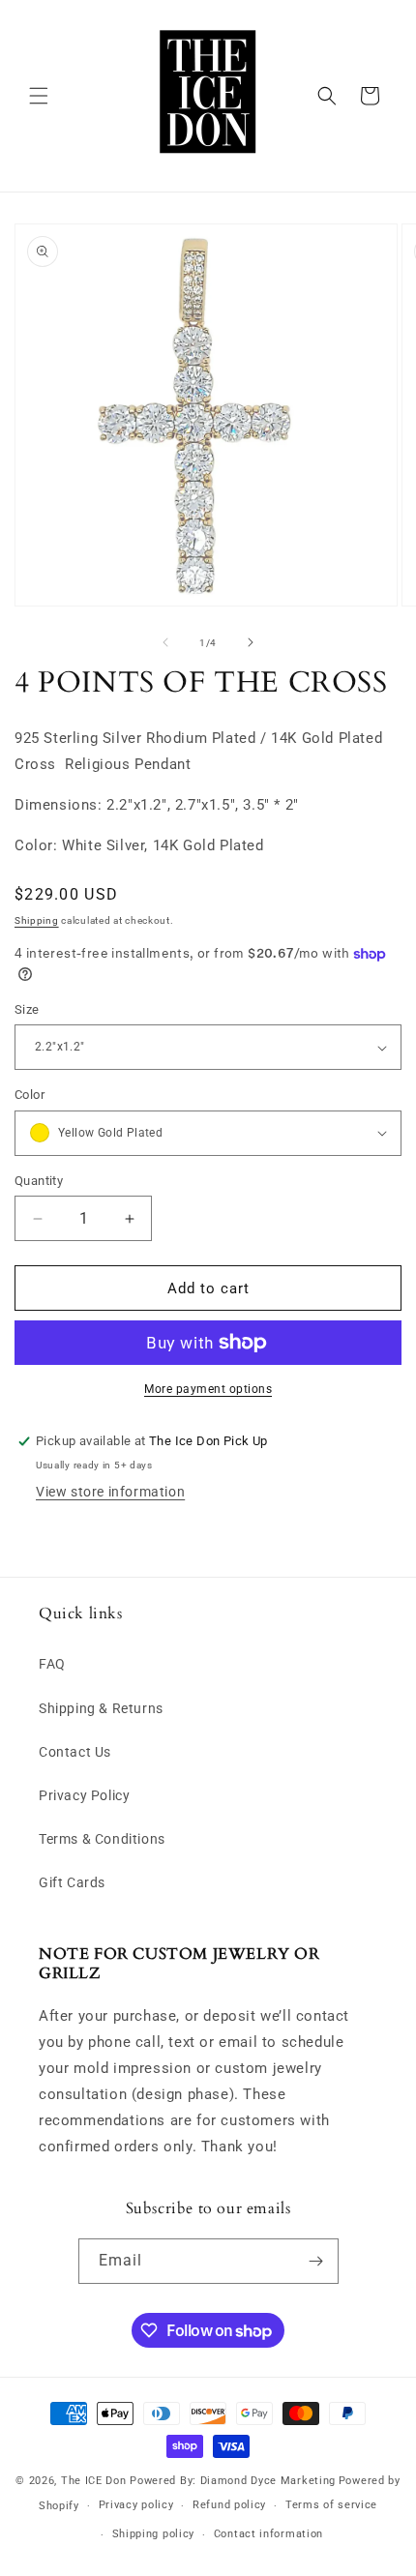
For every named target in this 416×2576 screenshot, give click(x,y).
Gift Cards (72, 1882)
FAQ (52, 1664)
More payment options (208, 1389)
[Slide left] (165, 642)
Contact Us (75, 1752)
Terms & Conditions (102, 1839)
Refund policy (229, 2505)
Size (27, 1009)
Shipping (37, 920)
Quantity (39, 1181)
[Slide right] (251, 642)
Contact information (268, 2534)
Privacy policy (136, 2505)
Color (30, 1095)
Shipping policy (154, 2534)
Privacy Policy (84, 1795)
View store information (110, 1492)
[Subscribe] (316, 2261)
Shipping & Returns (101, 1708)
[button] (39, 96)
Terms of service (331, 2505)
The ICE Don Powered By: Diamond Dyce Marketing (198, 2481)
